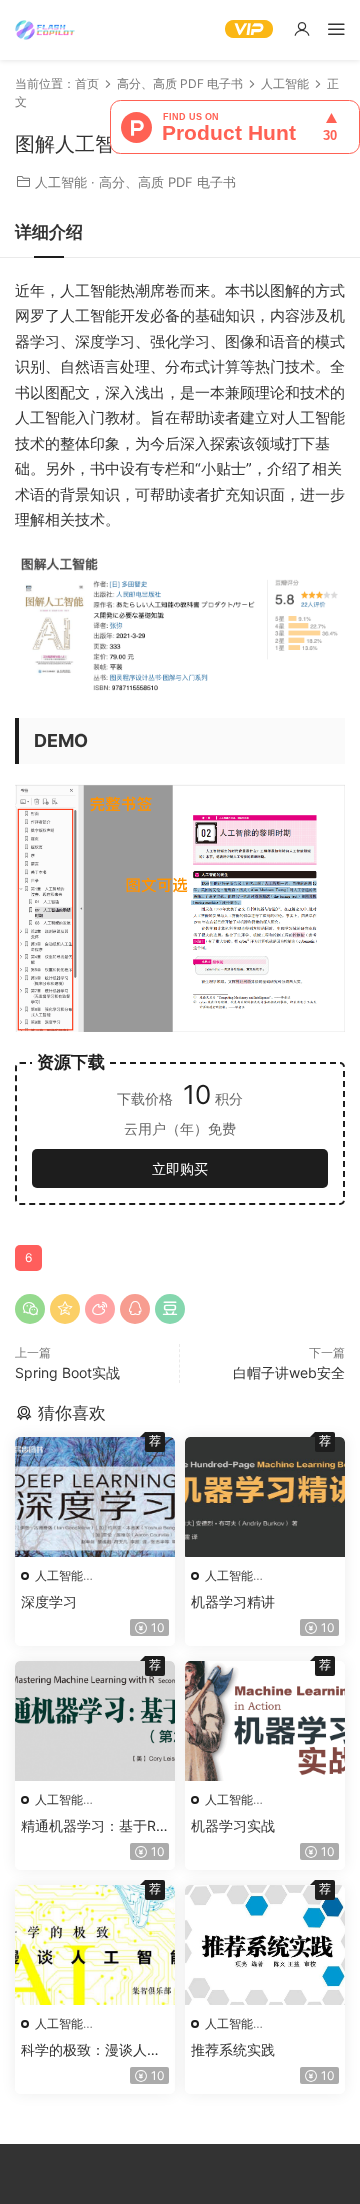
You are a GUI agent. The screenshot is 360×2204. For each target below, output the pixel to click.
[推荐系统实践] (265, 1945)
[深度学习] (95, 1497)
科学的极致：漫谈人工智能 (91, 2050)
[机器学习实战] (265, 1721)
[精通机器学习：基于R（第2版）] (95, 1721)
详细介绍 (49, 232)
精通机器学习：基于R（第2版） (88, 1826)
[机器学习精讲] (265, 1497)
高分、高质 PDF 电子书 (167, 182)
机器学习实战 (233, 1825)
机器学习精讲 (233, 1601)
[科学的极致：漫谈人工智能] (95, 1945)
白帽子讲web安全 (289, 1372)
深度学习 (49, 1601)
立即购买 (180, 1168)
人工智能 (61, 182)
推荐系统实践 (233, 2049)
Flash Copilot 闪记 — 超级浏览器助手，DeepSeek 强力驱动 (45, 30)
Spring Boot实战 (67, 1372)
